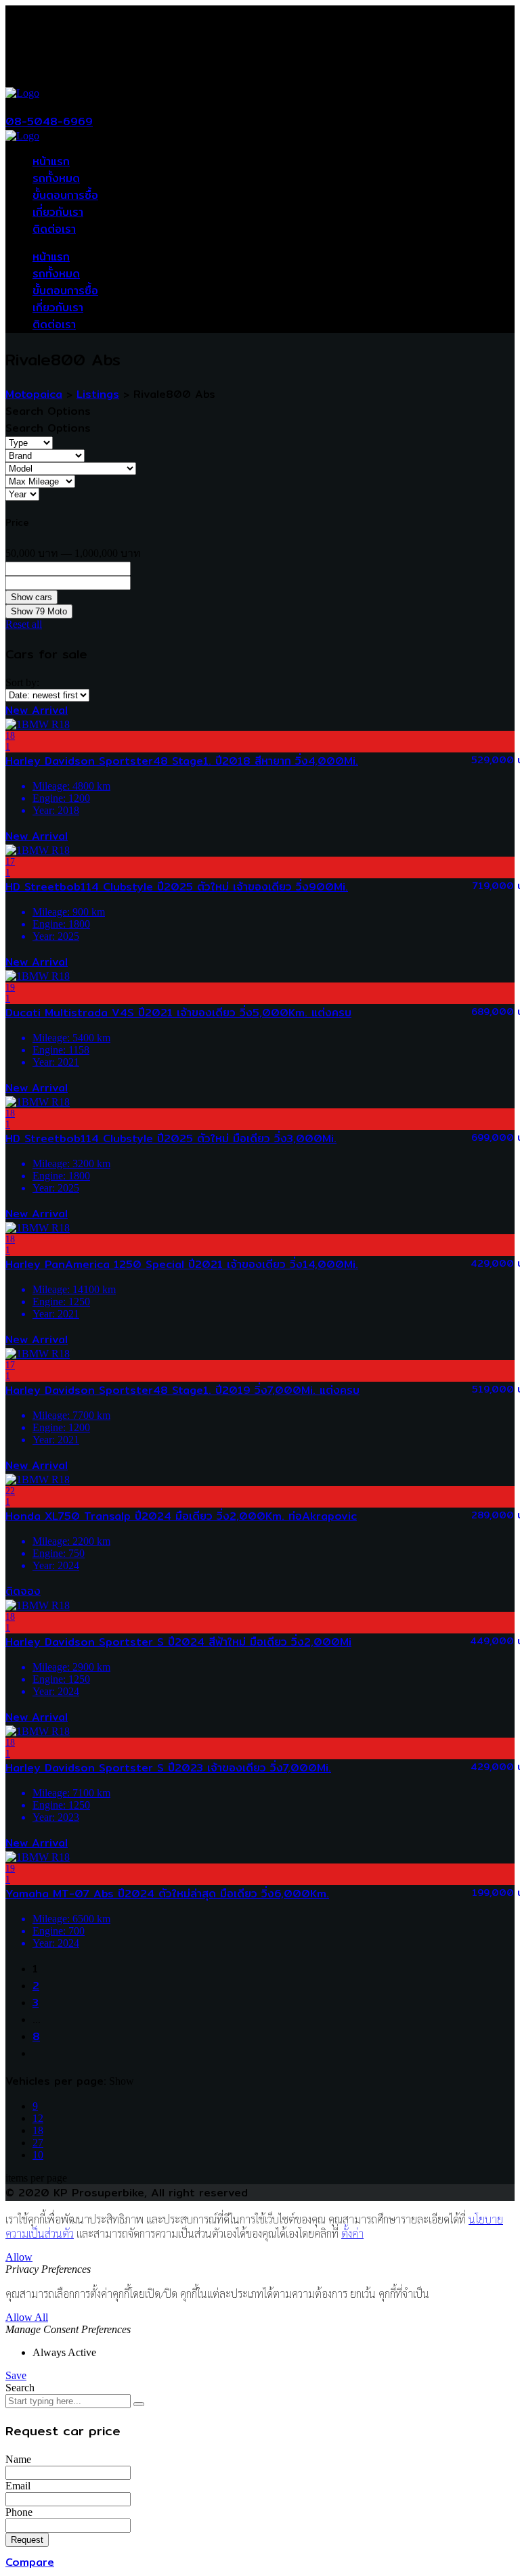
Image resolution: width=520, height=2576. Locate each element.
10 (38, 2155)
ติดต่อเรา (54, 229)
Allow (19, 2257)
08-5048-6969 (49, 121)
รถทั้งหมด (56, 178)
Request (27, 2540)
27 (38, 2143)
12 (38, 2118)
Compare (30, 2562)
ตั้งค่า (352, 2233)
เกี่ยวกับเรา (58, 212)
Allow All (27, 2317)
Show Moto (39, 611)
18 (38, 2130)
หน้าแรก (51, 161)
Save (16, 2375)
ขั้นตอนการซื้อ (65, 195)
